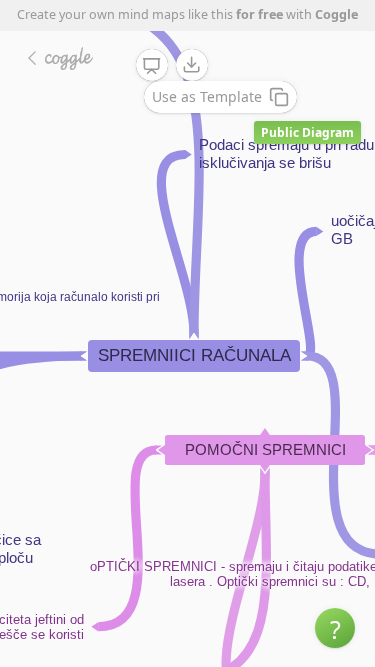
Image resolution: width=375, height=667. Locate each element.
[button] (335, 628)
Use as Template (207, 96)
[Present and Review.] (152, 66)
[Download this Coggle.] (192, 65)
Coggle (336, 14)
